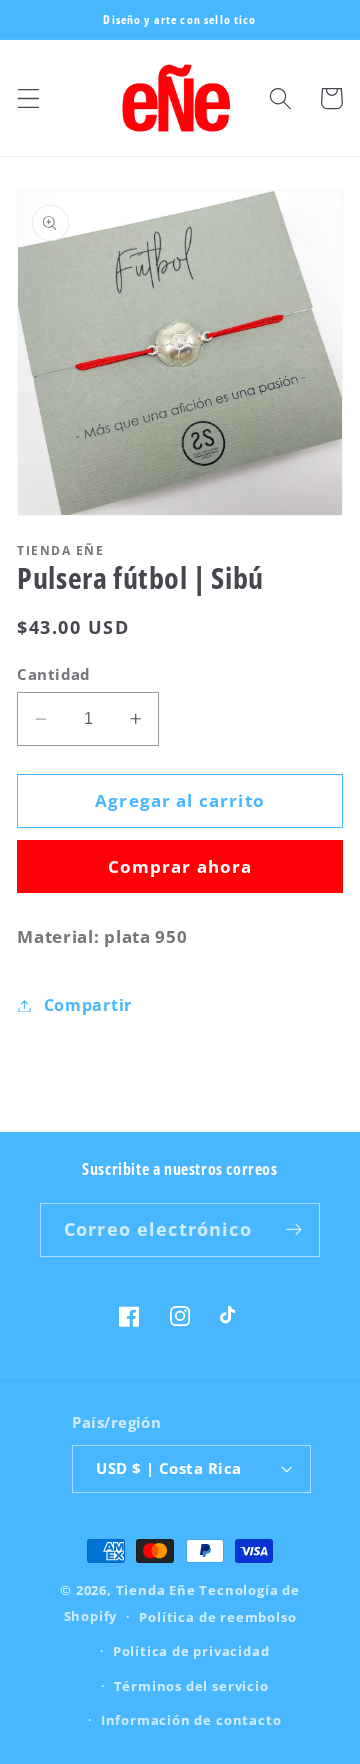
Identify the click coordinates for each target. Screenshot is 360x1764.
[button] (28, 98)
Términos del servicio (191, 1686)
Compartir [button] (88, 1005)
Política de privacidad (191, 1651)
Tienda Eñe (156, 1590)
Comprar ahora (180, 866)
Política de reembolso (217, 1617)
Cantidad (54, 674)
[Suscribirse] (293, 1230)
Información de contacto (191, 1720)
